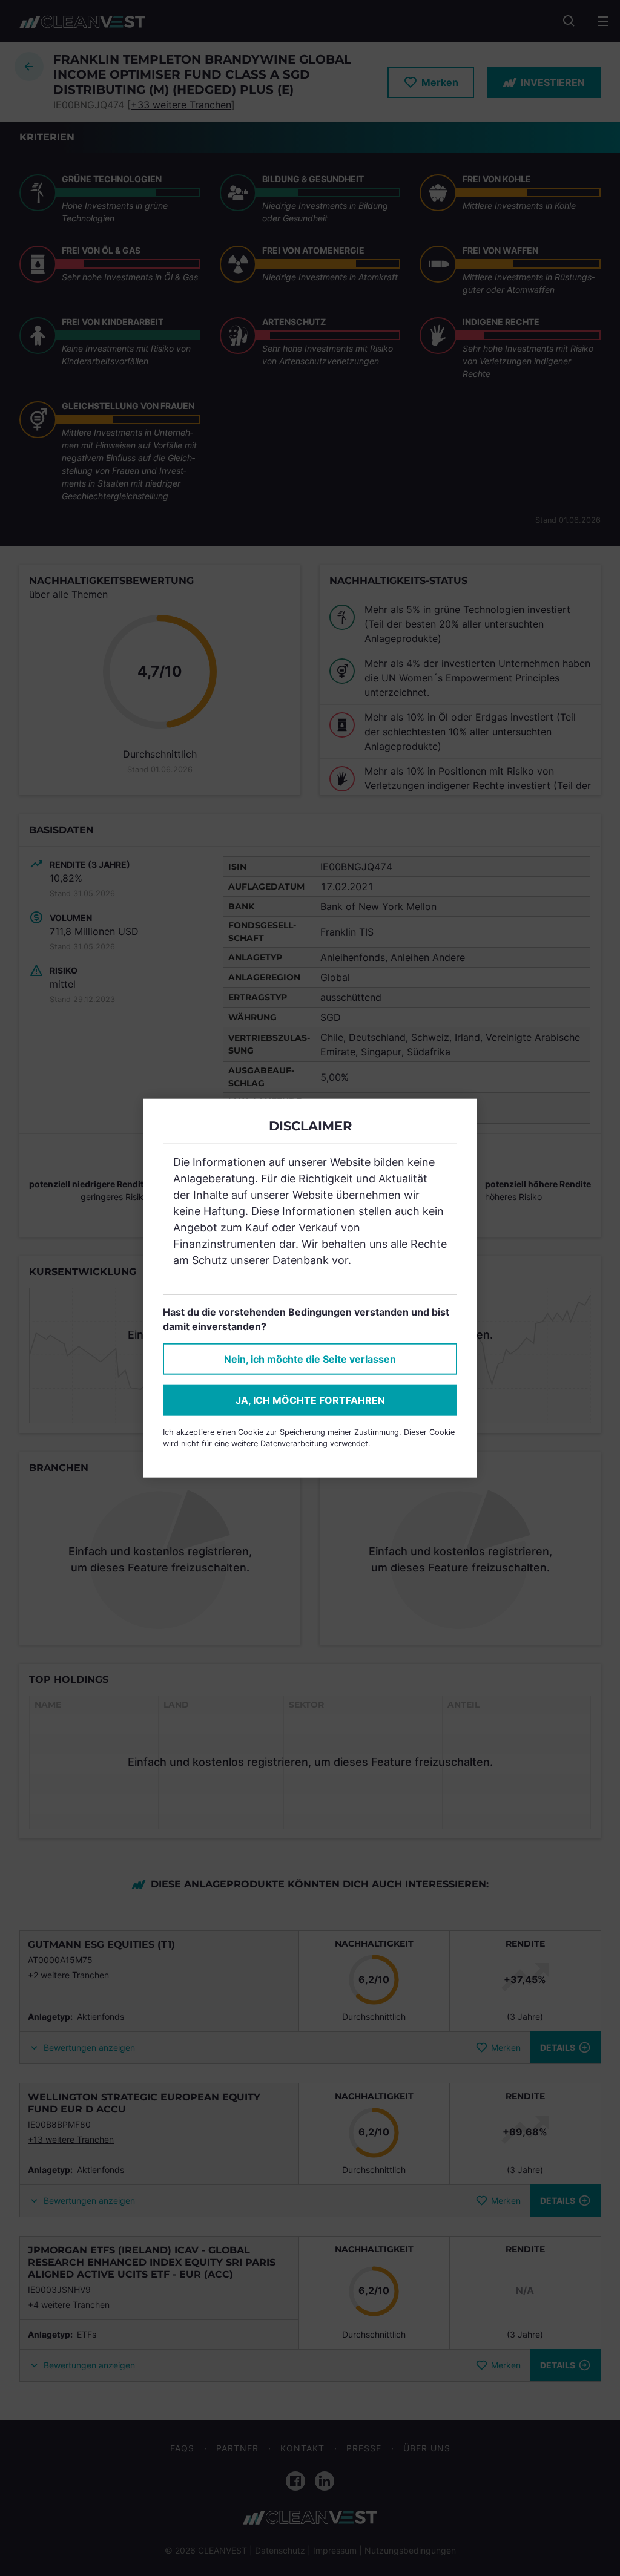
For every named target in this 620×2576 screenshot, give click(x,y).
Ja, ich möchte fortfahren (310, 1400)
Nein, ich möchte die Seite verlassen (310, 1358)
